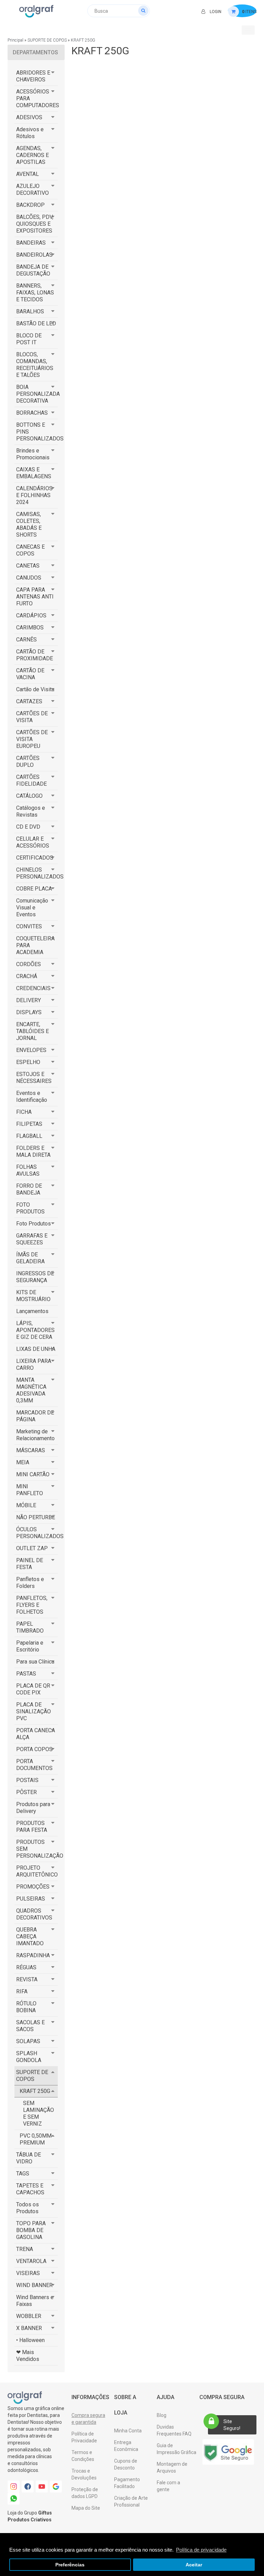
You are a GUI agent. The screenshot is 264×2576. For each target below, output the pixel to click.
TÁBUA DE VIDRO (29, 2158)
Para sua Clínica (35, 1662)
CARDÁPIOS (31, 615)
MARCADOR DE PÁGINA (35, 1416)
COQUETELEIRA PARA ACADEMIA (35, 945)
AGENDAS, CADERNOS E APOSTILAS (32, 155)
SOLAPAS (28, 2041)
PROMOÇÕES (33, 1887)
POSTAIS (27, 1780)
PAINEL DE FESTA (30, 1564)
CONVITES (29, 926)
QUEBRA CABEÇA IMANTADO (30, 1936)
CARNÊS (26, 640)
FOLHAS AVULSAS (28, 1170)
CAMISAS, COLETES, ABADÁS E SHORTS (29, 524)
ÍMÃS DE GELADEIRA (30, 1258)
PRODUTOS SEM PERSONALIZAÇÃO (37, 1849)
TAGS (23, 2174)
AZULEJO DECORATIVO (32, 189)
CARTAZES (29, 701)
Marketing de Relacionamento (35, 1435)
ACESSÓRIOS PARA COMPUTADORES (37, 98)
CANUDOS (29, 578)
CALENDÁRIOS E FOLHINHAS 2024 (34, 495)
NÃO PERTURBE (36, 1517)
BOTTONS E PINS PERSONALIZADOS (37, 432)
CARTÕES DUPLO (28, 761)
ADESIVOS (29, 117)
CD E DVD (28, 827)
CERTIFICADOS (35, 858)
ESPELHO (28, 1062)
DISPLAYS (29, 1012)
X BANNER (29, 2328)
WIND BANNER (34, 2285)
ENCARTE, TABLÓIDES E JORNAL (32, 1031)
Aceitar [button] (194, 2565)
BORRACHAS (32, 413)
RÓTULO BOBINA (26, 2007)
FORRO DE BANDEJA (29, 1189)
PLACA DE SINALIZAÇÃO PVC (34, 1711)
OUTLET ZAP (32, 1548)
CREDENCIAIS (33, 988)
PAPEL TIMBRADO (30, 1627)
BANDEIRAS (31, 243)
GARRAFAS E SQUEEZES (32, 1239)
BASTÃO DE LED (36, 323)
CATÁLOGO (29, 796)
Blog (162, 2415)
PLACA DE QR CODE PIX (33, 1689)
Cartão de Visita (35, 689)
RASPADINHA (33, 1955)
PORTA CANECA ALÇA (36, 1734)
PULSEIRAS (31, 1899)
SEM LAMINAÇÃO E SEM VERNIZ (38, 2113)
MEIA (23, 1462)
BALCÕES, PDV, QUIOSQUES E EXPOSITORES (35, 224)
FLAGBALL (29, 1136)
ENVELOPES (31, 1050)
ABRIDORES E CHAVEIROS (33, 76)
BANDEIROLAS (34, 255)
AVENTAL (27, 174)
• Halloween (30, 2340)
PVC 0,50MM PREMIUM (36, 2139)
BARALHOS (30, 311)
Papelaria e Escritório (30, 1646)
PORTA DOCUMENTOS (34, 1765)
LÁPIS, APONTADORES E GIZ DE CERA (35, 1330)
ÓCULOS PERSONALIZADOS (37, 1533)
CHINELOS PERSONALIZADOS (37, 873)
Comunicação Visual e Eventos (32, 908)
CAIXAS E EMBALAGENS (34, 473)
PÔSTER (26, 1792)
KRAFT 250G (83, 40)
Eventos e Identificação (32, 1096)
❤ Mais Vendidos (28, 2356)
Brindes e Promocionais (33, 454)
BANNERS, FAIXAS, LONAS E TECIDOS (35, 293)
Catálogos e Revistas (31, 811)
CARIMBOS (30, 628)
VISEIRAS (28, 2273)
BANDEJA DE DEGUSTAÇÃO (33, 270)
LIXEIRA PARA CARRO (34, 1364)
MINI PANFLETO (30, 1490)
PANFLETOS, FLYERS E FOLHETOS (32, 1605)
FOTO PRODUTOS (30, 1208)
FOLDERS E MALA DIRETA (33, 1151)
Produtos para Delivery (33, 1808)
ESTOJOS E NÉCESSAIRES (34, 1078)
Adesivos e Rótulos (30, 133)
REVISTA (27, 1979)
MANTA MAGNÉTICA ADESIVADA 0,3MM (31, 1390)
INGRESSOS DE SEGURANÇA (35, 1277)
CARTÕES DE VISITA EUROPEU (32, 739)
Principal (15, 40)
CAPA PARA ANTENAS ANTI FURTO (35, 597)
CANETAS (28, 566)
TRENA (25, 2249)
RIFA (22, 1991)
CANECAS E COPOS (30, 550)
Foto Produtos (34, 1224)
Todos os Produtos (27, 2208)
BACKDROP (30, 205)
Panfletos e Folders (30, 1583)
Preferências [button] (70, 2565)
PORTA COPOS (34, 1749)
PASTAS (26, 1674)
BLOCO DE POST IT (29, 339)
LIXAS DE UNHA (36, 1349)
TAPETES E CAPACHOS (30, 2189)
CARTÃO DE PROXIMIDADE (35, 655)
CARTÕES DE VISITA (32, 717)
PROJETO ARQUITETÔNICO (37, 1871)
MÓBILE (26, 1505)
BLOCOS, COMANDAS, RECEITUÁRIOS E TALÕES (35, 365)
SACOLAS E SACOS (30, 2026)
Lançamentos (32, 1311)
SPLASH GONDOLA (29, 2057)
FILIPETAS (29, 1124)
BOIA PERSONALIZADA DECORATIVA (37, 394)
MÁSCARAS (31, 1450)
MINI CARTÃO (33, 1474)
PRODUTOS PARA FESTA (32, 1827)
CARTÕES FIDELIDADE (31, 780)
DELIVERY (29, 1000)
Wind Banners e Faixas (35, 2301)
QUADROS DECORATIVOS (34, 1914)
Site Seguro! (232, 2425)
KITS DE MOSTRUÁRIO (33, 1296)
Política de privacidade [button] (201, 2550)
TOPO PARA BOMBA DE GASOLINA (31, 2230)
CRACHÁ (27, 976)
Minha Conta (128, 2431)
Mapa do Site (86, 2508)
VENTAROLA (31, 2261)
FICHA (24, 1112)
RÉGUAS (26, 1967)
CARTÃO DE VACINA (30, 674)
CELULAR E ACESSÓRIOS (33, 842)
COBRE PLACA (34, 889)
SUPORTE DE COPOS (47, 40)
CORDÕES (29, 964)
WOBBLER (29, 2316)
